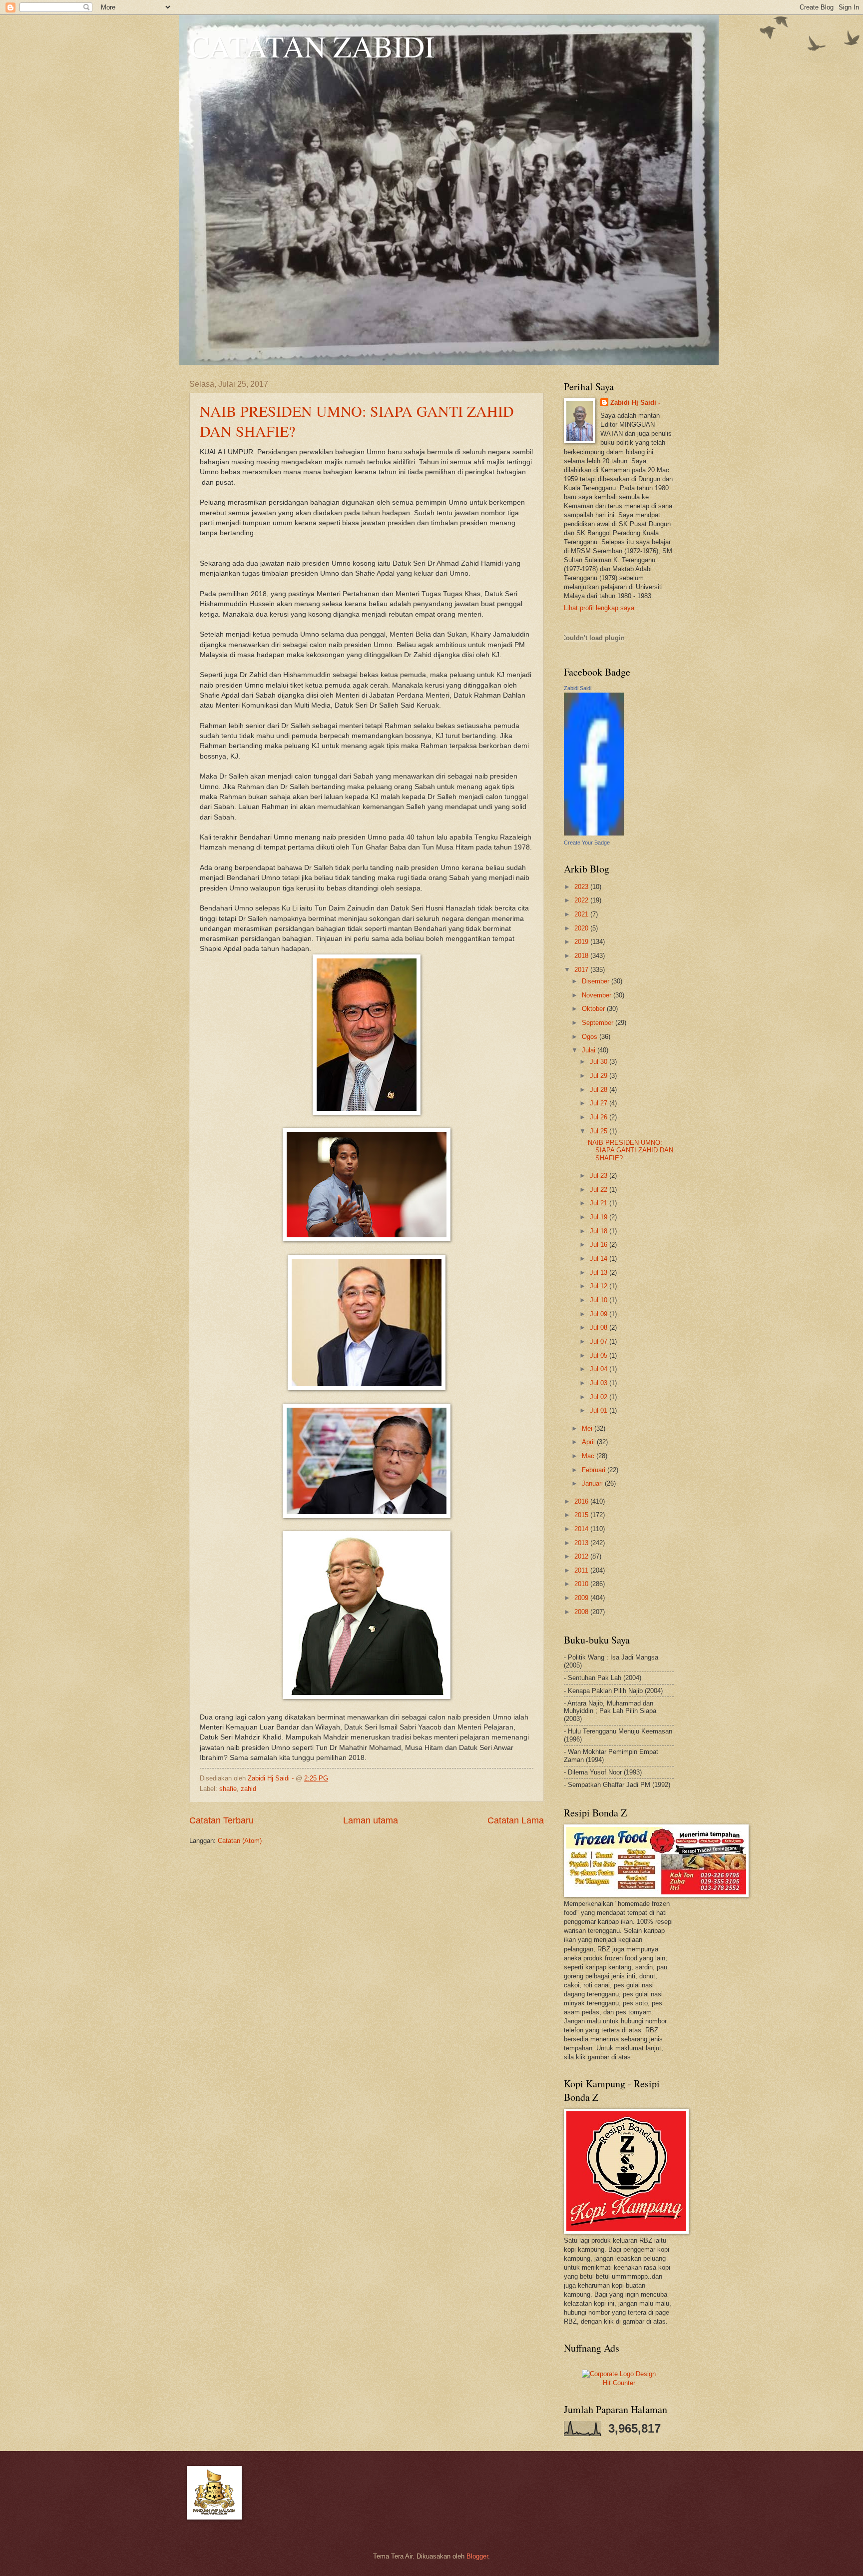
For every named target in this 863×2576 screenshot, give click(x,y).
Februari (595, 1470)
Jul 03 (600, 1383)
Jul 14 (600, 1259)
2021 (582, 914)
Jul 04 (600, 1369)
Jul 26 (600, 1117)
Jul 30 (600, 1062)
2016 (582, 1501)
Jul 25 (600, 1131)
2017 (582, 970)
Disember (597, 981)
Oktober (594, 1009)
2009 (582, 1598)
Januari (593, 1483)
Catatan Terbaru (221, 1820)
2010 (582, 1584)
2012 (582, 1556)
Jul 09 (600, 1314)
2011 (582, 1570)
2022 (582, 900)
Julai (590, 1050)
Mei (588, 1428)
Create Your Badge (587, 843)
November (598, 995)
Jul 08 (600, 1327)
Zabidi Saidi (578, 688)
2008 (582, 1612)
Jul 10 (600, 1300)
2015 (582, 1515)
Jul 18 (600, 1231)
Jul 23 (600, 1176)
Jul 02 (600, 1397)
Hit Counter (619, 2383)
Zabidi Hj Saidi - (635, 403)
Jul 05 (600, 1355)
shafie (228, 1789)
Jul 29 (600, 1076)
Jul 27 (600, 1103)
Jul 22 (600, 1190)
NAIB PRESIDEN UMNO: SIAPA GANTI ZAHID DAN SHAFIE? (631, 1150)
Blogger (477, 2556)
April (589, 1442)
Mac (589, 1456)
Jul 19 (600, 1217)
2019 (582, 942)
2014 (582, 1529)
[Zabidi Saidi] (594, 833)
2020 (582, 928)
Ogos (591, 1037)
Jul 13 (600, 1273)
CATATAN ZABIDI (312, 46)
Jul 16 (600, 1245)
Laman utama (371, 1820)
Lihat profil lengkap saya (599, 608)
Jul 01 (600, 1410)
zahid (248, 1789)
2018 (582, 956)
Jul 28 (600, 1090)
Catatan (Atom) (240, 1841)
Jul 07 (600, 1341)
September (599, 1023)
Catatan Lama (516, 1820)
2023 (582, 887)
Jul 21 (600, 1203)
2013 (582, 1543)
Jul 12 (600, 1286)
